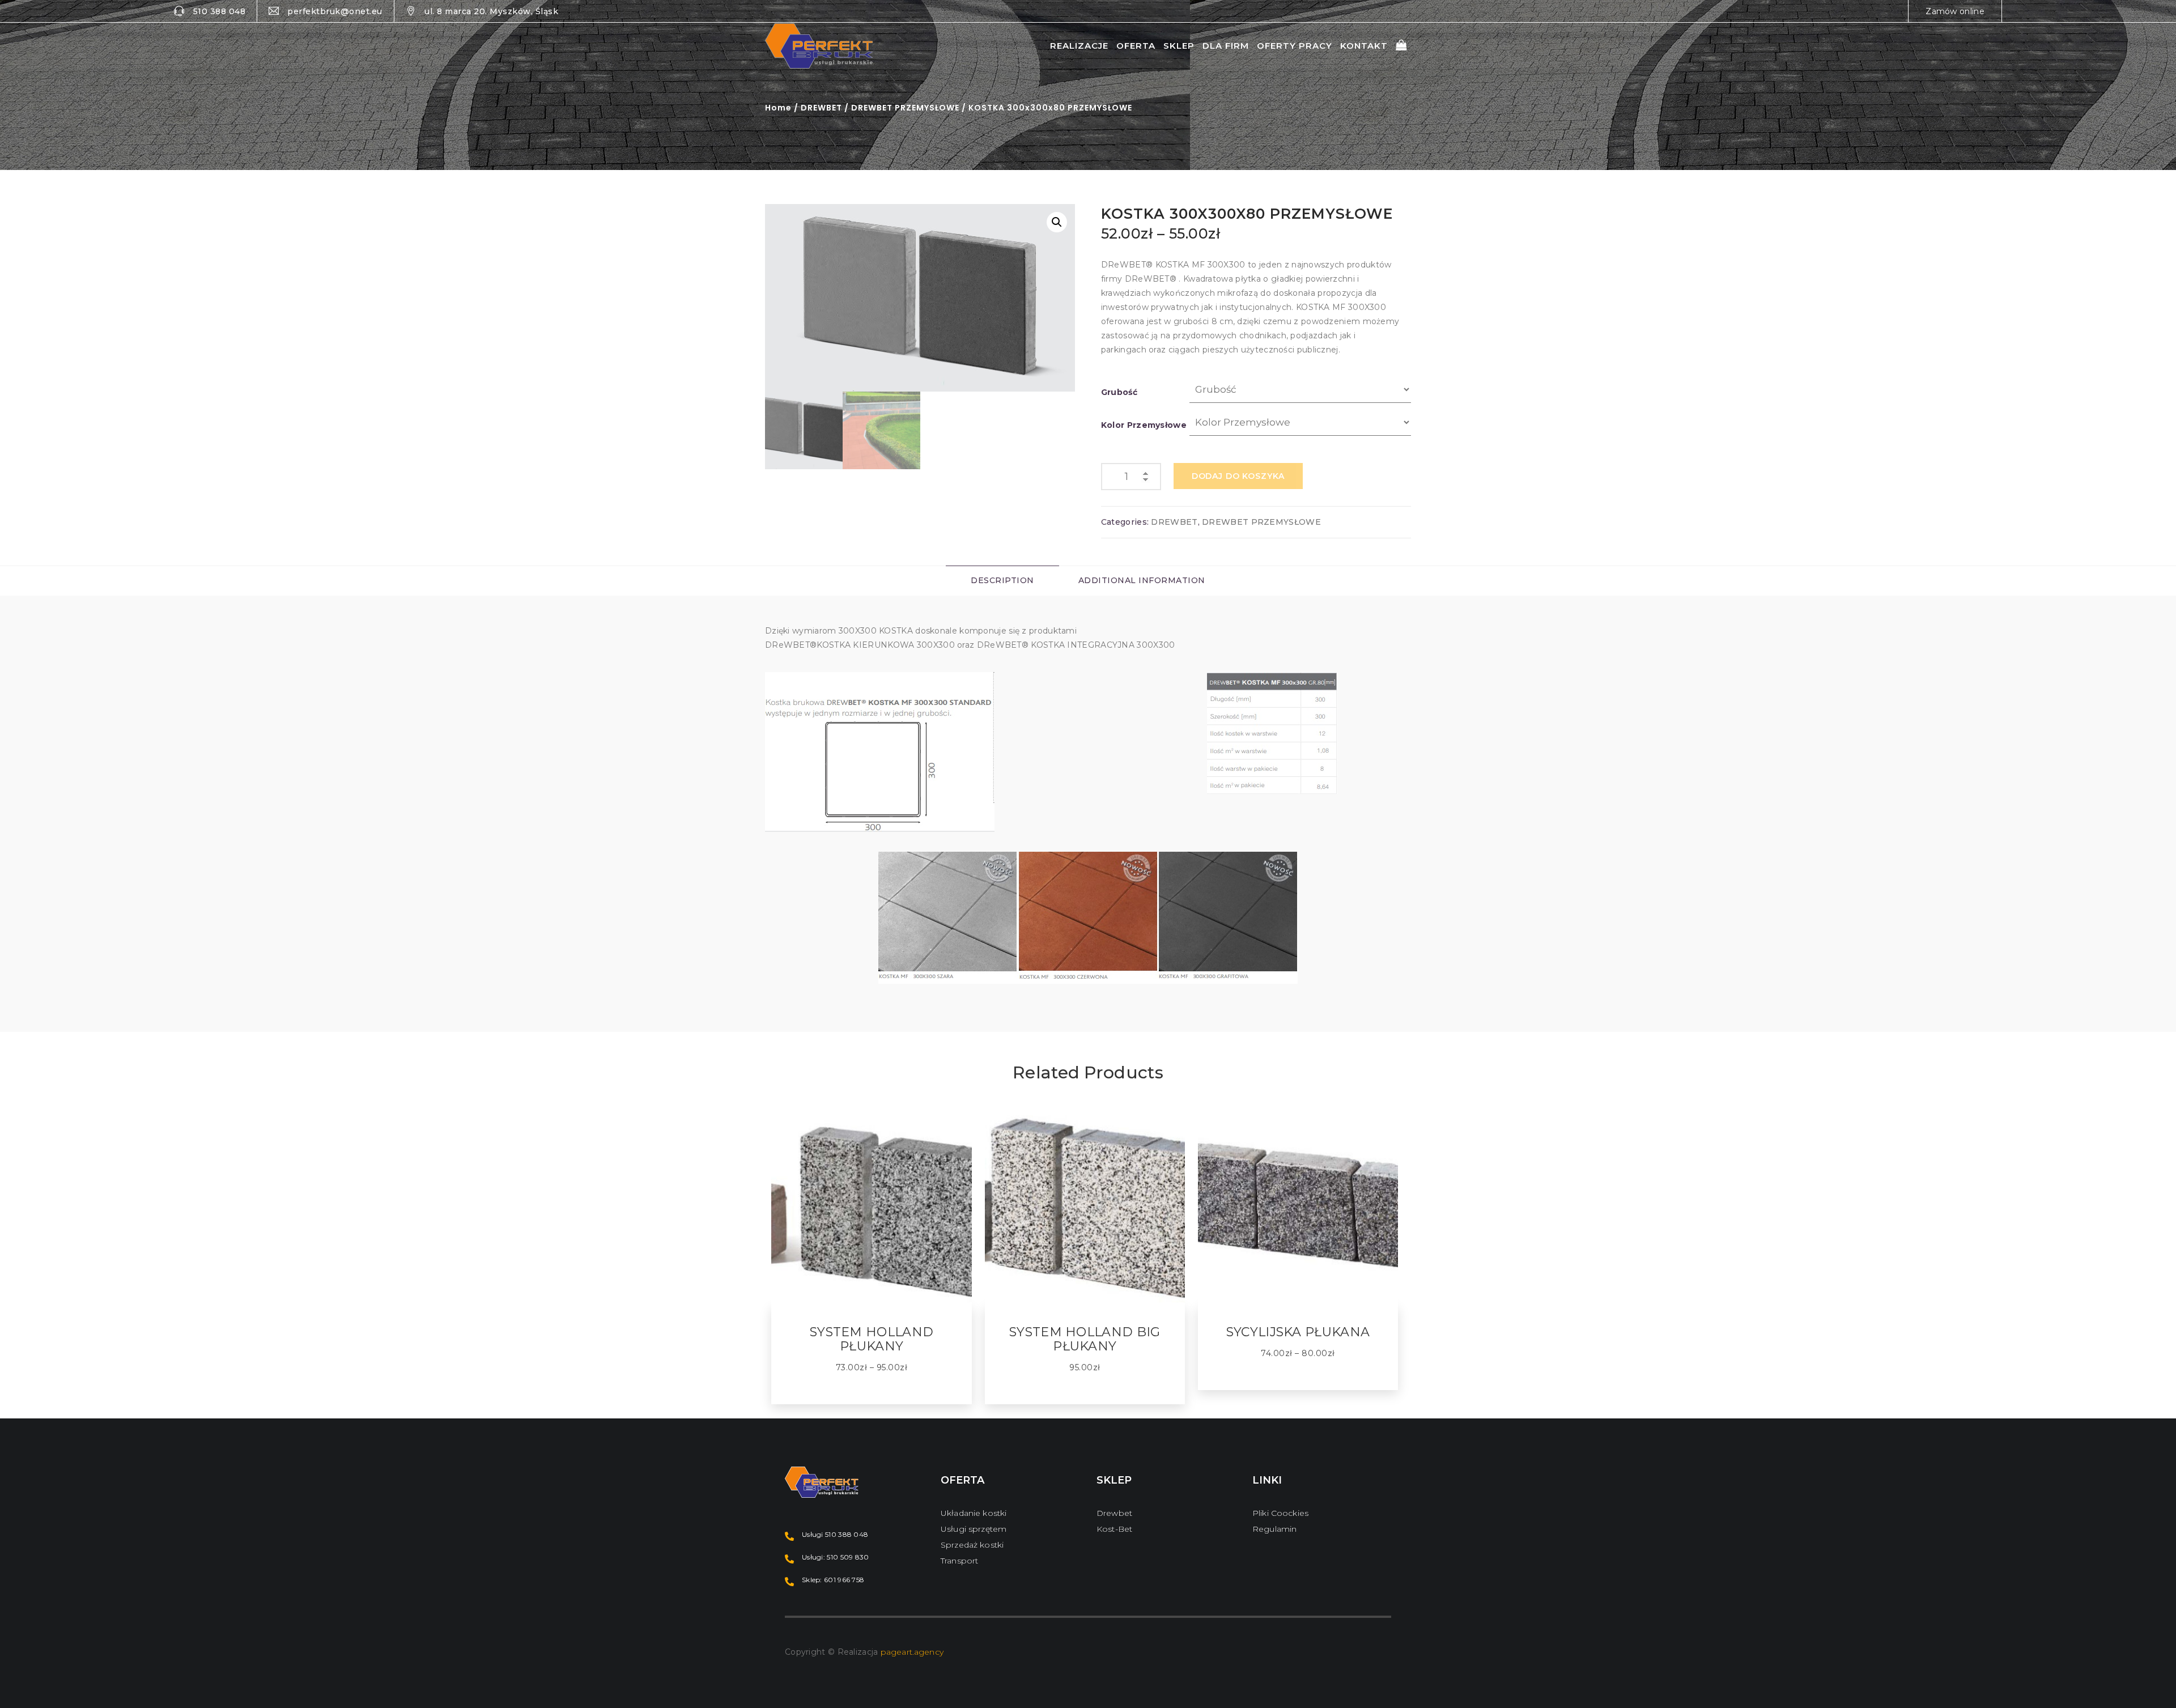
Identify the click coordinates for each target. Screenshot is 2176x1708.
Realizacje (1079, 46)
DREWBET (821, 108)
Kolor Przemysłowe (1144, 425)
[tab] (1002, 581)
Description (1002, 580)
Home (778, 108)
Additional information (1142, 580)
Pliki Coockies (1280, 1513)
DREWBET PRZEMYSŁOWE (905, 108)
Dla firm (1226, 46)
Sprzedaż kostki (972, 1545)
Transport (959, 1561)
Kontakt (1364, 46)
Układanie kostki (974, 1513)
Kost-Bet (1114, 1529)
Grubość (1119, 392)
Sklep (1179, 46)
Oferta (1136, 46)
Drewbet (1114, 1513)
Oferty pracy (1295, 46)
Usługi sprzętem (974, 1529)
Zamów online (1955, 11)
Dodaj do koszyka (1238, 476)
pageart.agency (912, 1652)
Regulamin (1274, 1529)
